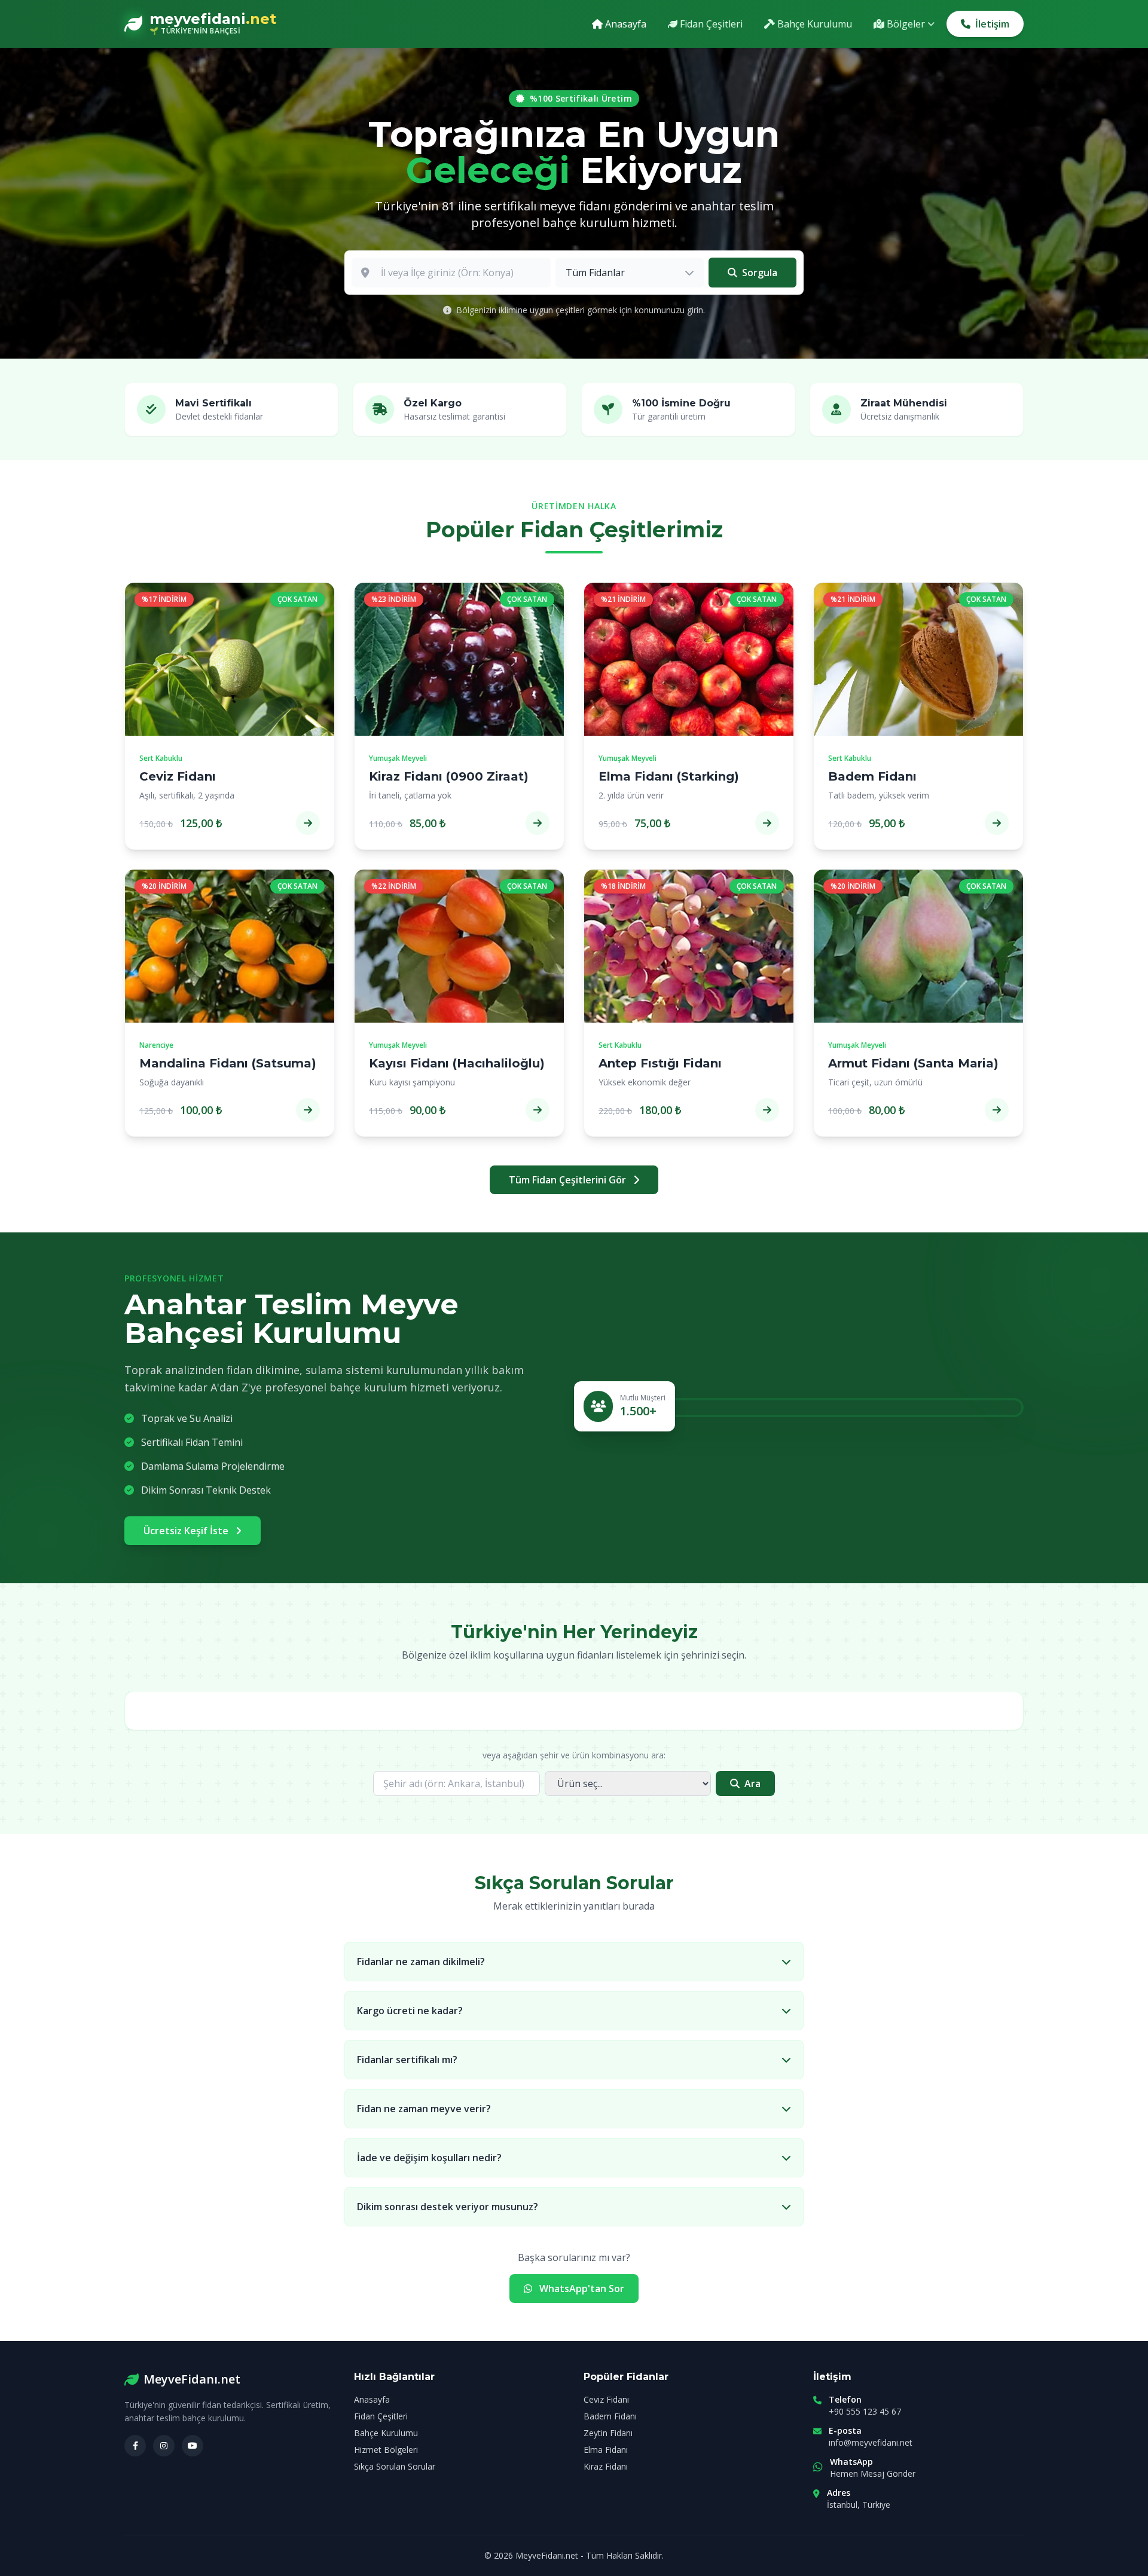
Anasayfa (372, 2399)
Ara (752, 1783)
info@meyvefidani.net (871, 2442)
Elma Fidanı (606, 2450)
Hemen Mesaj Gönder (873, 2473)
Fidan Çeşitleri (381, 2416)
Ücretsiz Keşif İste (187, 1531)
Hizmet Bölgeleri (386, 2450)
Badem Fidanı (610, 2416)
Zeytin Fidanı (608, 2433)
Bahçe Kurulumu (386, 2433)
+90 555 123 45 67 (865, 2411)
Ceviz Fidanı (606, 2399)
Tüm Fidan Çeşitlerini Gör (569, 1180)
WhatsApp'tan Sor (581, 2289)
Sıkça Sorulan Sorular (395, 2466)
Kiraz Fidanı (606, 2466)
